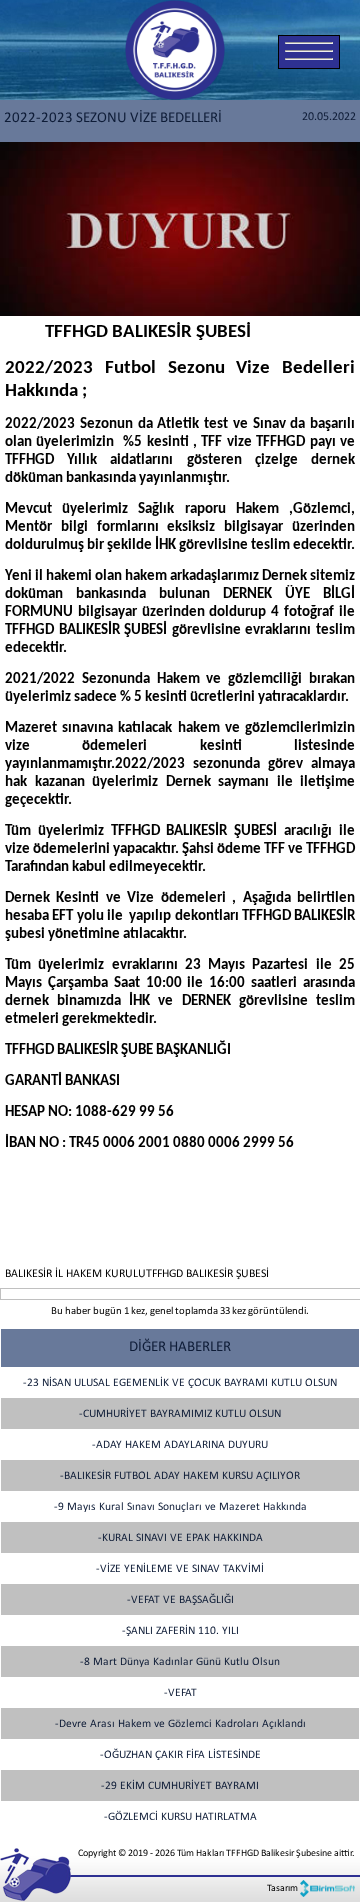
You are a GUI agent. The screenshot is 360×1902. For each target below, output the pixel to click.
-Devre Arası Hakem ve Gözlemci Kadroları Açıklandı (180, 1724)
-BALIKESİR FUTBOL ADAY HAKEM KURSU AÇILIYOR (180, 1476)
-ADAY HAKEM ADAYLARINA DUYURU (180, 1445)
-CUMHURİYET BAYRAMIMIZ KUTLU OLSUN (180, 1414)
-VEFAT (180, 1693)
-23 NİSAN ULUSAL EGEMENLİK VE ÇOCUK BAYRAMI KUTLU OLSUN (180, 1383)
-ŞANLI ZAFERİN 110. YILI (180, 1631)
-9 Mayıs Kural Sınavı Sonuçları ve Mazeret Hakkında (180, 1507)
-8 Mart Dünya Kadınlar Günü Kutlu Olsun (180, 1662)
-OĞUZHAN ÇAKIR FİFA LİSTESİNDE (180, 1755)
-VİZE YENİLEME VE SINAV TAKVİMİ (180, 1569)
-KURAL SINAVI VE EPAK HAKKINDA (180, 1538)
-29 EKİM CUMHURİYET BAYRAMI (180, 1786)
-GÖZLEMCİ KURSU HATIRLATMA (180, 1817)
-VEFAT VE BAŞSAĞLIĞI (180, 1600)
